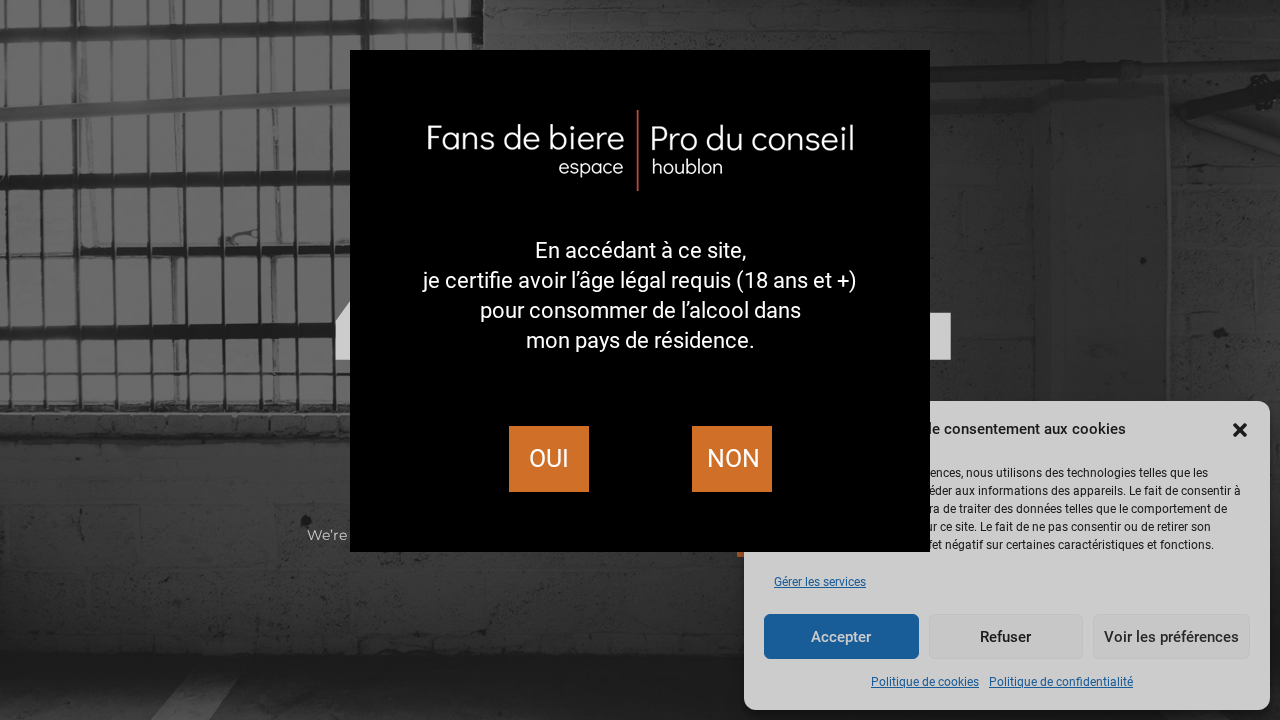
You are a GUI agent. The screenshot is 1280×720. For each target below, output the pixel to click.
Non (733, 458)
